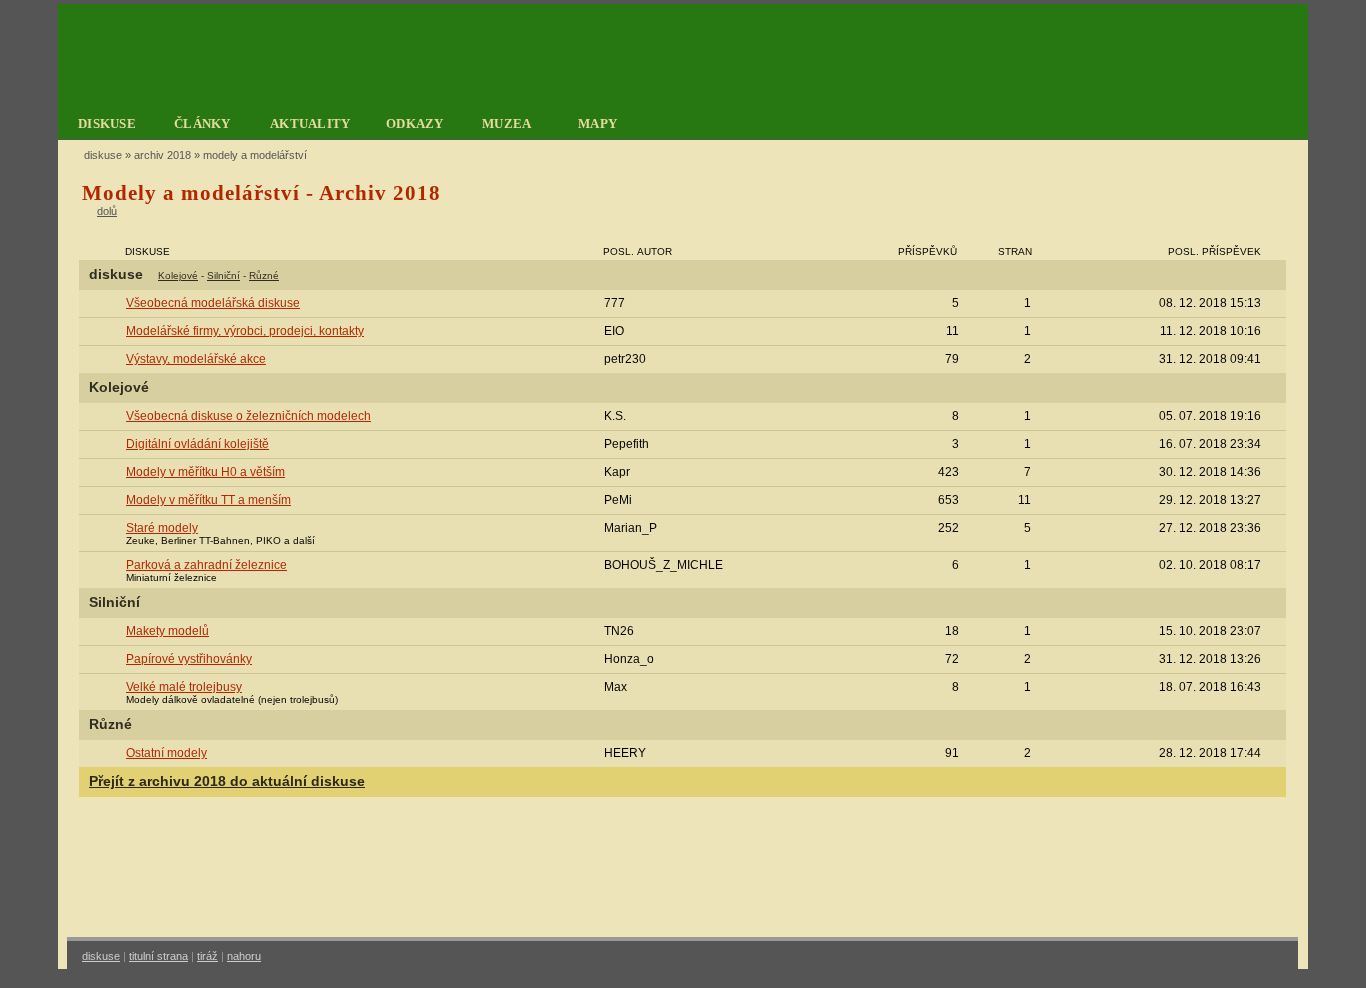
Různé (264, 275)
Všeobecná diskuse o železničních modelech (248, 416)
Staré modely (162, 528)
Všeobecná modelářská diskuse (213, 303)
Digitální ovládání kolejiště (197, 444)
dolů (107, 211)
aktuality (310, 123)
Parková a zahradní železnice (206, 565)
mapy (597, 123)
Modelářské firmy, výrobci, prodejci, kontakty (245, 331)
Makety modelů (167, 631)
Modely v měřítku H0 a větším (205, 472)
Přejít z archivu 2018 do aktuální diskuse (227, 781)
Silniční (223, 275)
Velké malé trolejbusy (184, 687)
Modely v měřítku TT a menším (208, 500)
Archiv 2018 (162, 155)
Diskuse (103, 155)
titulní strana (158, 956)
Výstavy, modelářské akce (196, 359)
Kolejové (178, 275)
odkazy (415, 123)
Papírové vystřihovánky (189, 659)
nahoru (244, 956)
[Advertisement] (682, 872)
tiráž (207, 956)
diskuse (107, 123)
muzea (507, 123)
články (202, 123)
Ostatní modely (166, 753)
